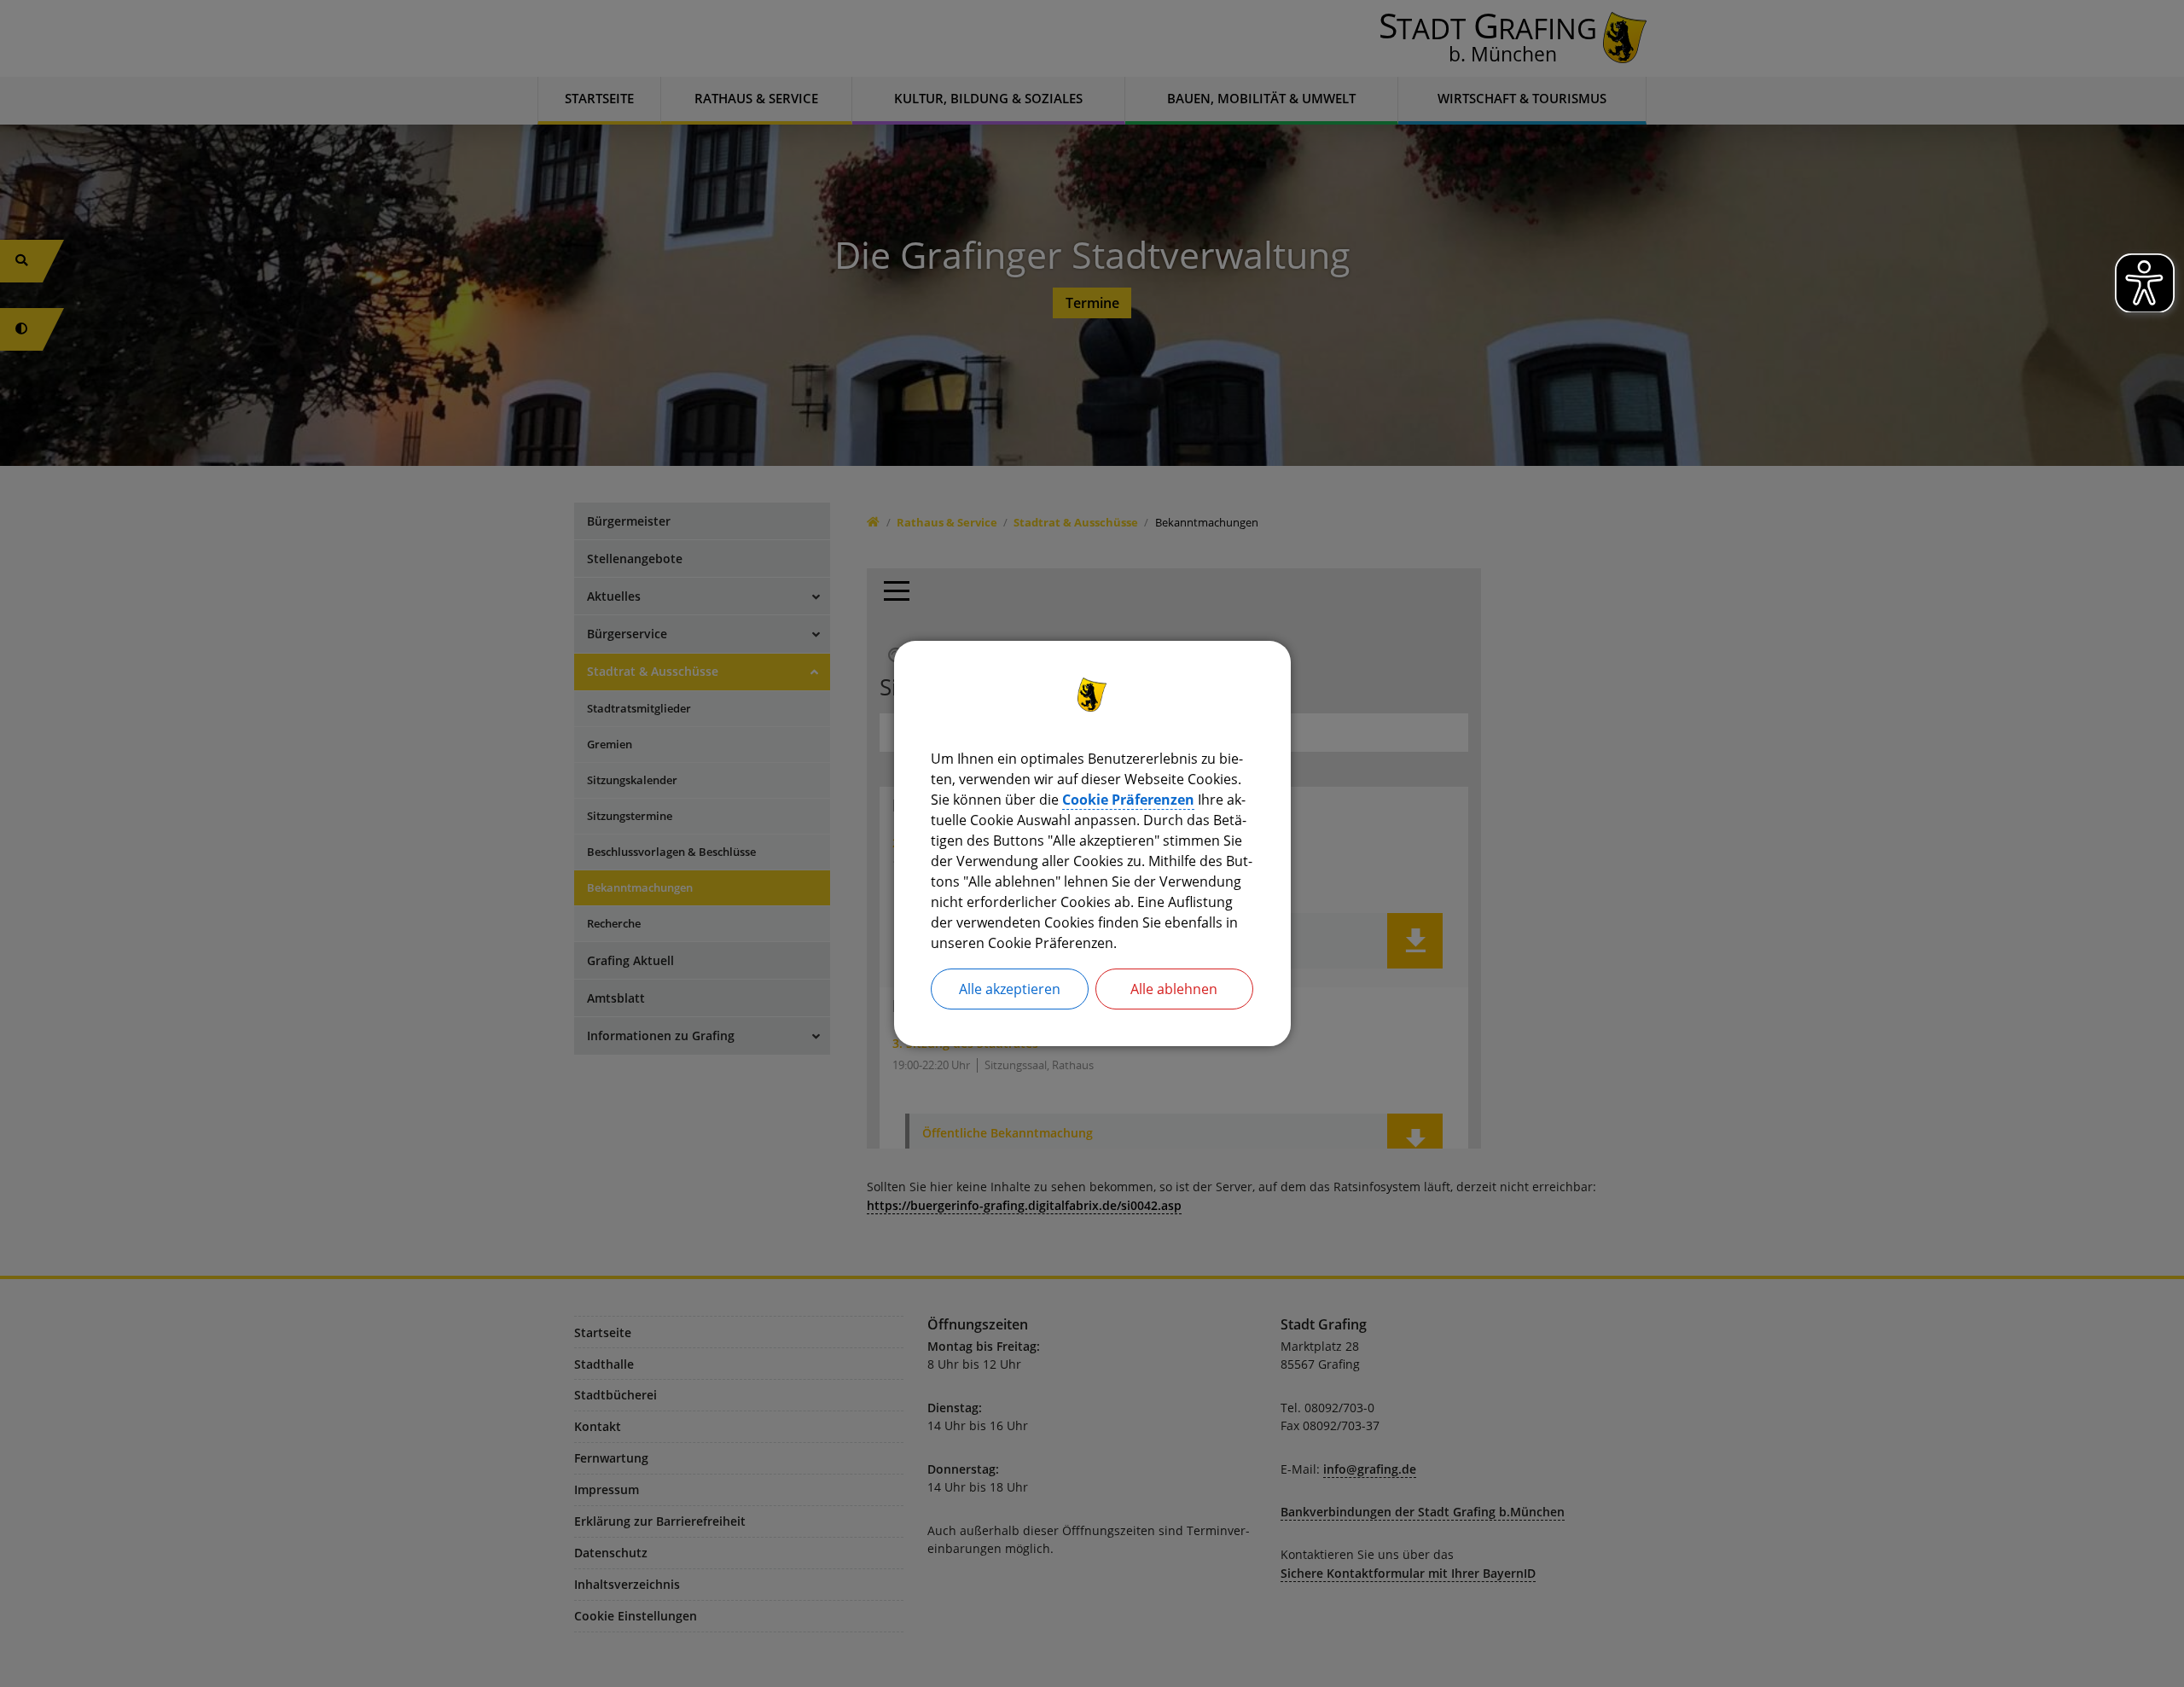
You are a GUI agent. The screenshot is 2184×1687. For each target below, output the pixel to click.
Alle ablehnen (1174, 989)
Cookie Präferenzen (1128, 800)
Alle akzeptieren (1010, 989)
